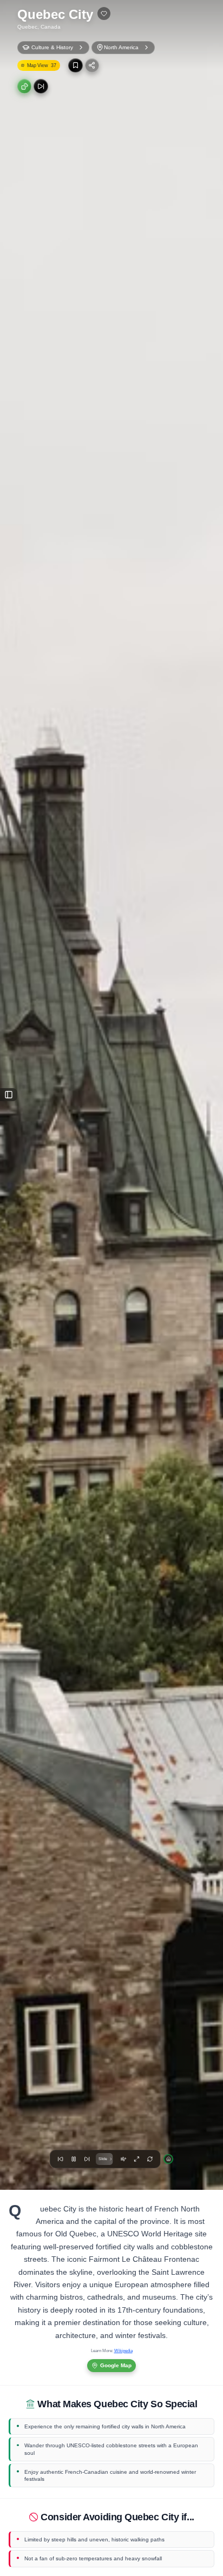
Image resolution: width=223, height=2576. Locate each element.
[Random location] (24, 86)
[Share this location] (92, 65)
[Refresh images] (150, 2159)
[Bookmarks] (75, 65)
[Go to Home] (168, 2159)
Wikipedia (123, 2351)
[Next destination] (41, 86)
